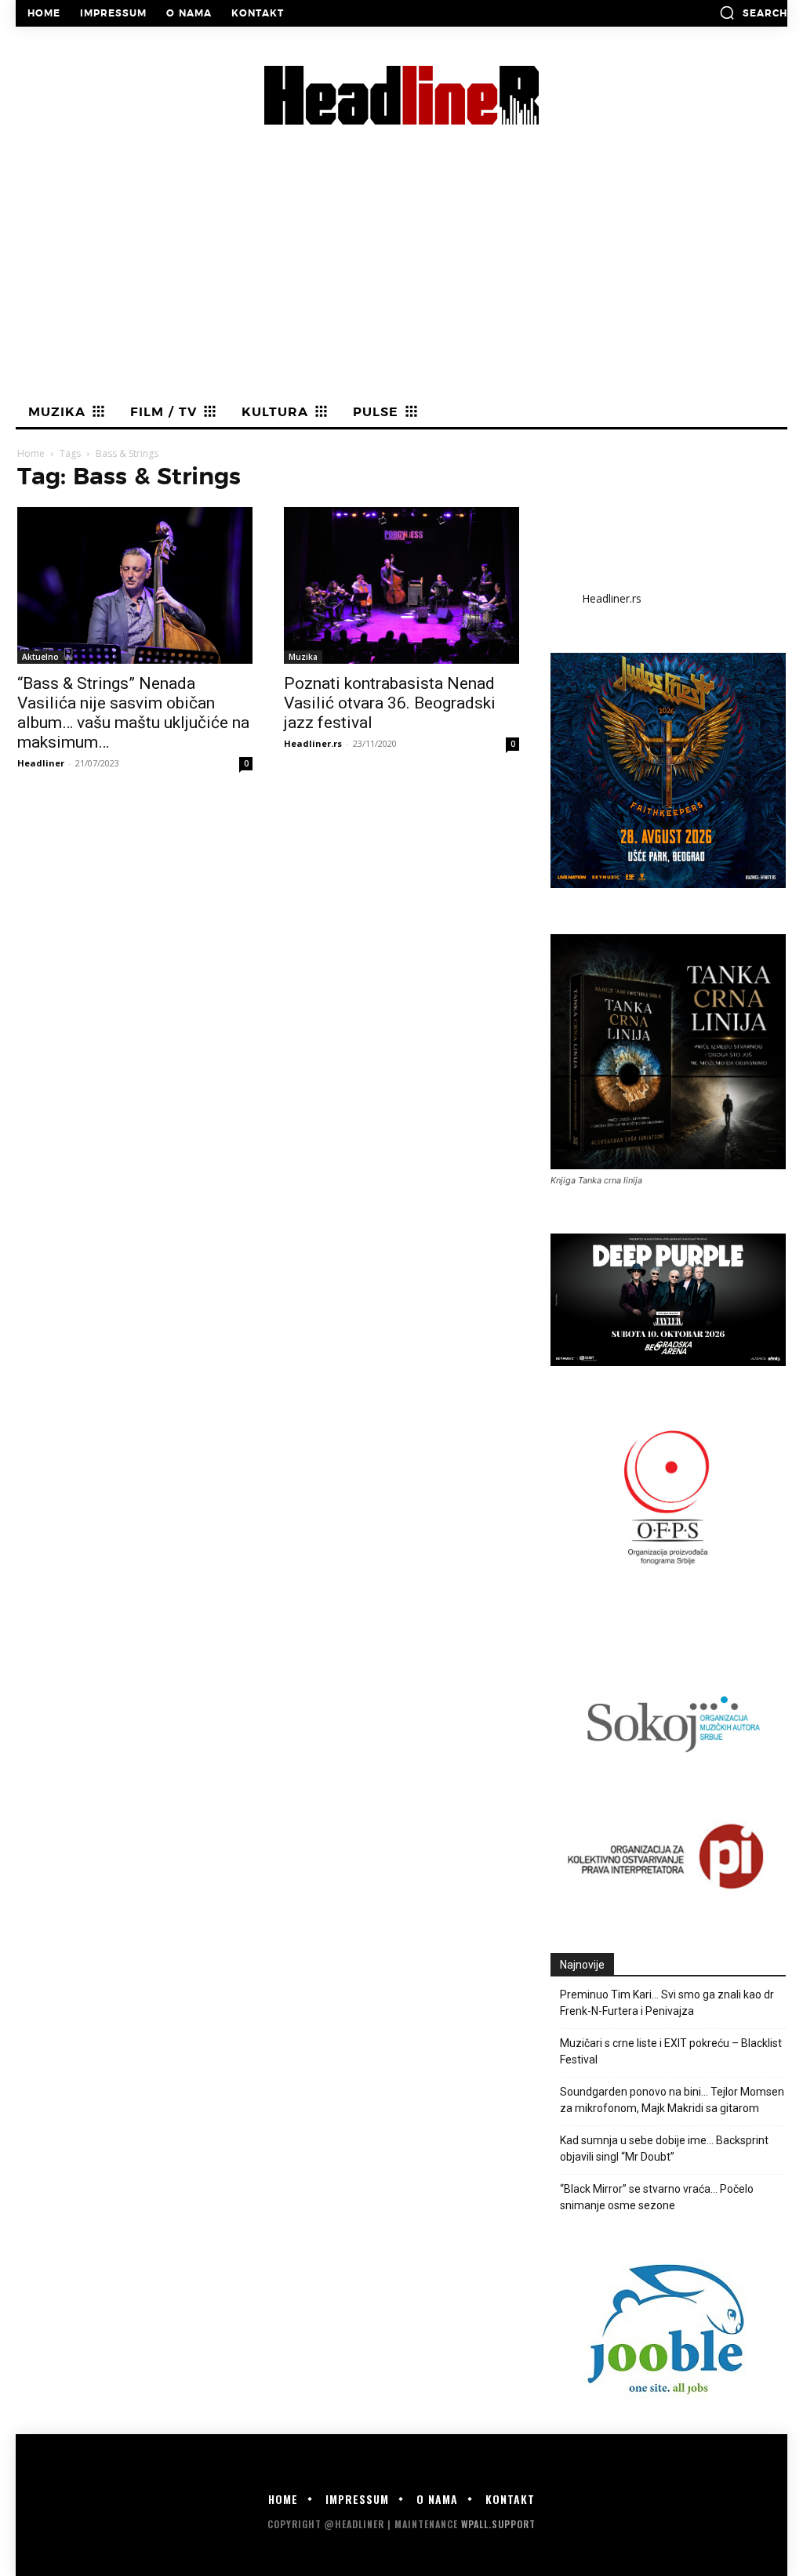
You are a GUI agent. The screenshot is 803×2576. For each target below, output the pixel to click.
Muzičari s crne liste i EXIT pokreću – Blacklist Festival (671, 2051)
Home (31, 453)
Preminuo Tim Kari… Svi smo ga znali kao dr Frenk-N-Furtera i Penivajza (667, 2003)
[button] (753, 13)
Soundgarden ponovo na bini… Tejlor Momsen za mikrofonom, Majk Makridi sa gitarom (672, 2100)
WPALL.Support (498, 2524)
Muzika (303, 657)
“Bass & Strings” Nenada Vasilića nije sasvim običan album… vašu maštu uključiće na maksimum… (133, 713)
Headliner (41, 763)
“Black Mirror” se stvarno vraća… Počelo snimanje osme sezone (657, 2197)
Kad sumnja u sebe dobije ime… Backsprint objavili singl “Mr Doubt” (664, 2148)
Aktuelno (40, 657)
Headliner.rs (313, 743)
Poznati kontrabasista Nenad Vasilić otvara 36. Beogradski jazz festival (390, 703)
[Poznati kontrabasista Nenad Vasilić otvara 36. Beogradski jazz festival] (401, 585)
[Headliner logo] (401, 95)
